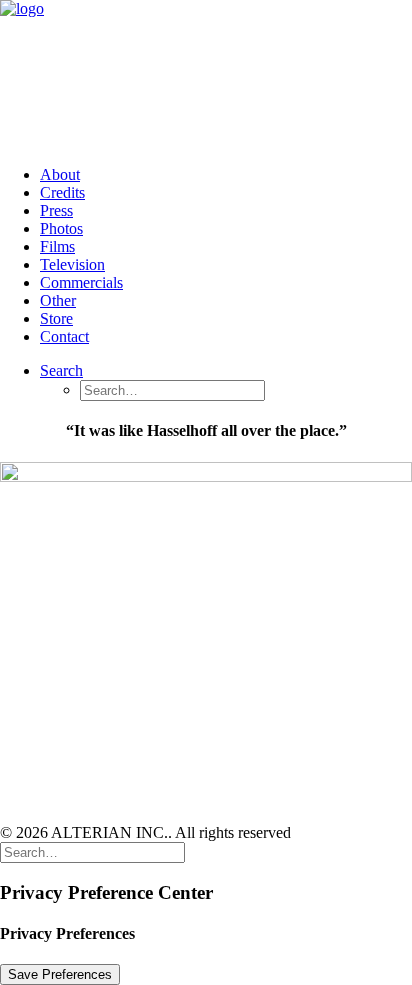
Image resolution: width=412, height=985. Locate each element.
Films (57, 246)
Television (72, 264)
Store (56, 318)
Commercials (81, 282)
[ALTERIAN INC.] (206, 75)
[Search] (92, 851)
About (60, 174)
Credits (62, 192)
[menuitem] (226, 175)
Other (58, 300)
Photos (61, 228)
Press (56, 210)
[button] (61, 370)
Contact (64, 336)
